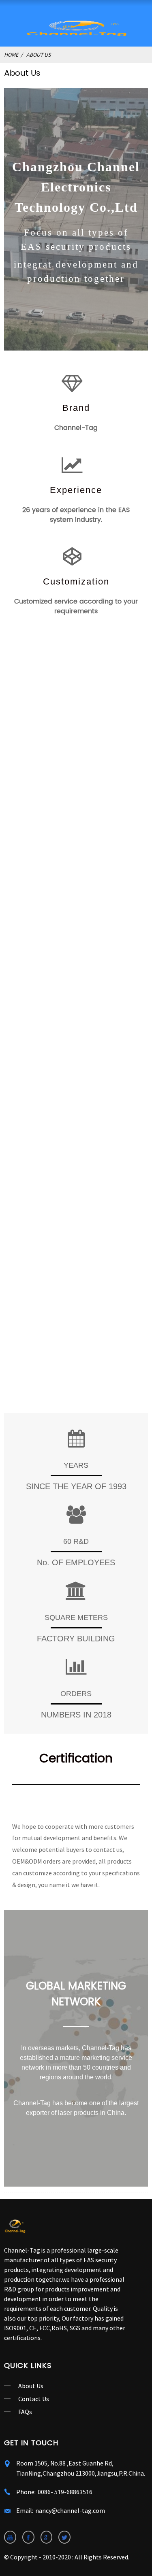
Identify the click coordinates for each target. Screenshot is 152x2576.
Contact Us (34, 2399)
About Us (39, 55)
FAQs (25, 2412)
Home (11, 55)
